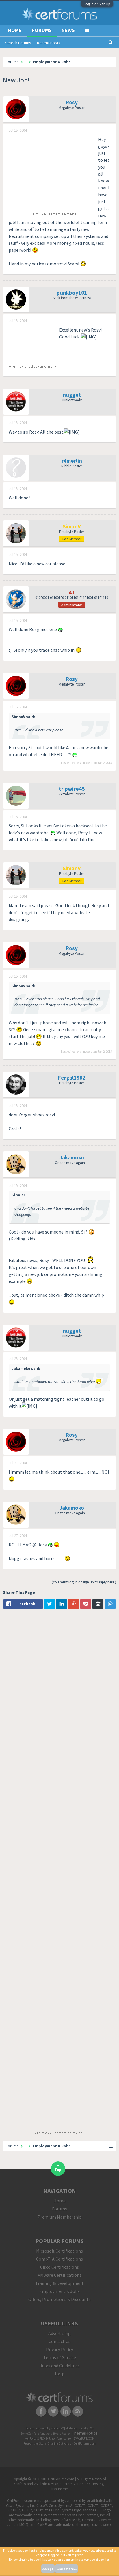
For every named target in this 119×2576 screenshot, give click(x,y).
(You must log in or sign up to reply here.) (84, 1582)
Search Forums (18, 43)
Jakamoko (72, 1157)
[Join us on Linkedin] (66, 2411)
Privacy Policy (59, 2349)
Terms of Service (60, 2357)
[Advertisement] (52, 172)
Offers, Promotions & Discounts (59, 2299)
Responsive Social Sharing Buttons (46, 2443)
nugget (72, 395)
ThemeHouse (84, 2433)
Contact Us (59, 2341)
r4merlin (72, 461)
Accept (48, 2569)
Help (60, 2374)
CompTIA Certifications (59, 2259)
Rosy (72, 102)
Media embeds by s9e (79, 2428)
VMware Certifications (60, 2275)
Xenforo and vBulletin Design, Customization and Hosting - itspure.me (60, 2486)
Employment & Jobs (59, 2291)
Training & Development (59, 2283)
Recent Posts (49, 43)
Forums (42, 30)
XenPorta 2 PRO (35, 2438)
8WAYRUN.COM (84, 2438)
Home (15, 30)
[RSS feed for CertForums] (78, 2411)
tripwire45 (72, 789)
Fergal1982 (72, 1078)
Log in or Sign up (97, 4)
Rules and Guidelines (59, 2366)
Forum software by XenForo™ (45, 2428)
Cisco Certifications (59, 2267)
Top (58, 2170)
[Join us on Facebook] (41, 2411)
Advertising (59, 2333)
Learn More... (66, 2569)
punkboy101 (72, 293)
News (68, 30)
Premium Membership (60, 2217)
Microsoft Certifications (59, 2251)
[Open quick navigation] (111, 62)
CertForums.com (84, 2443)
